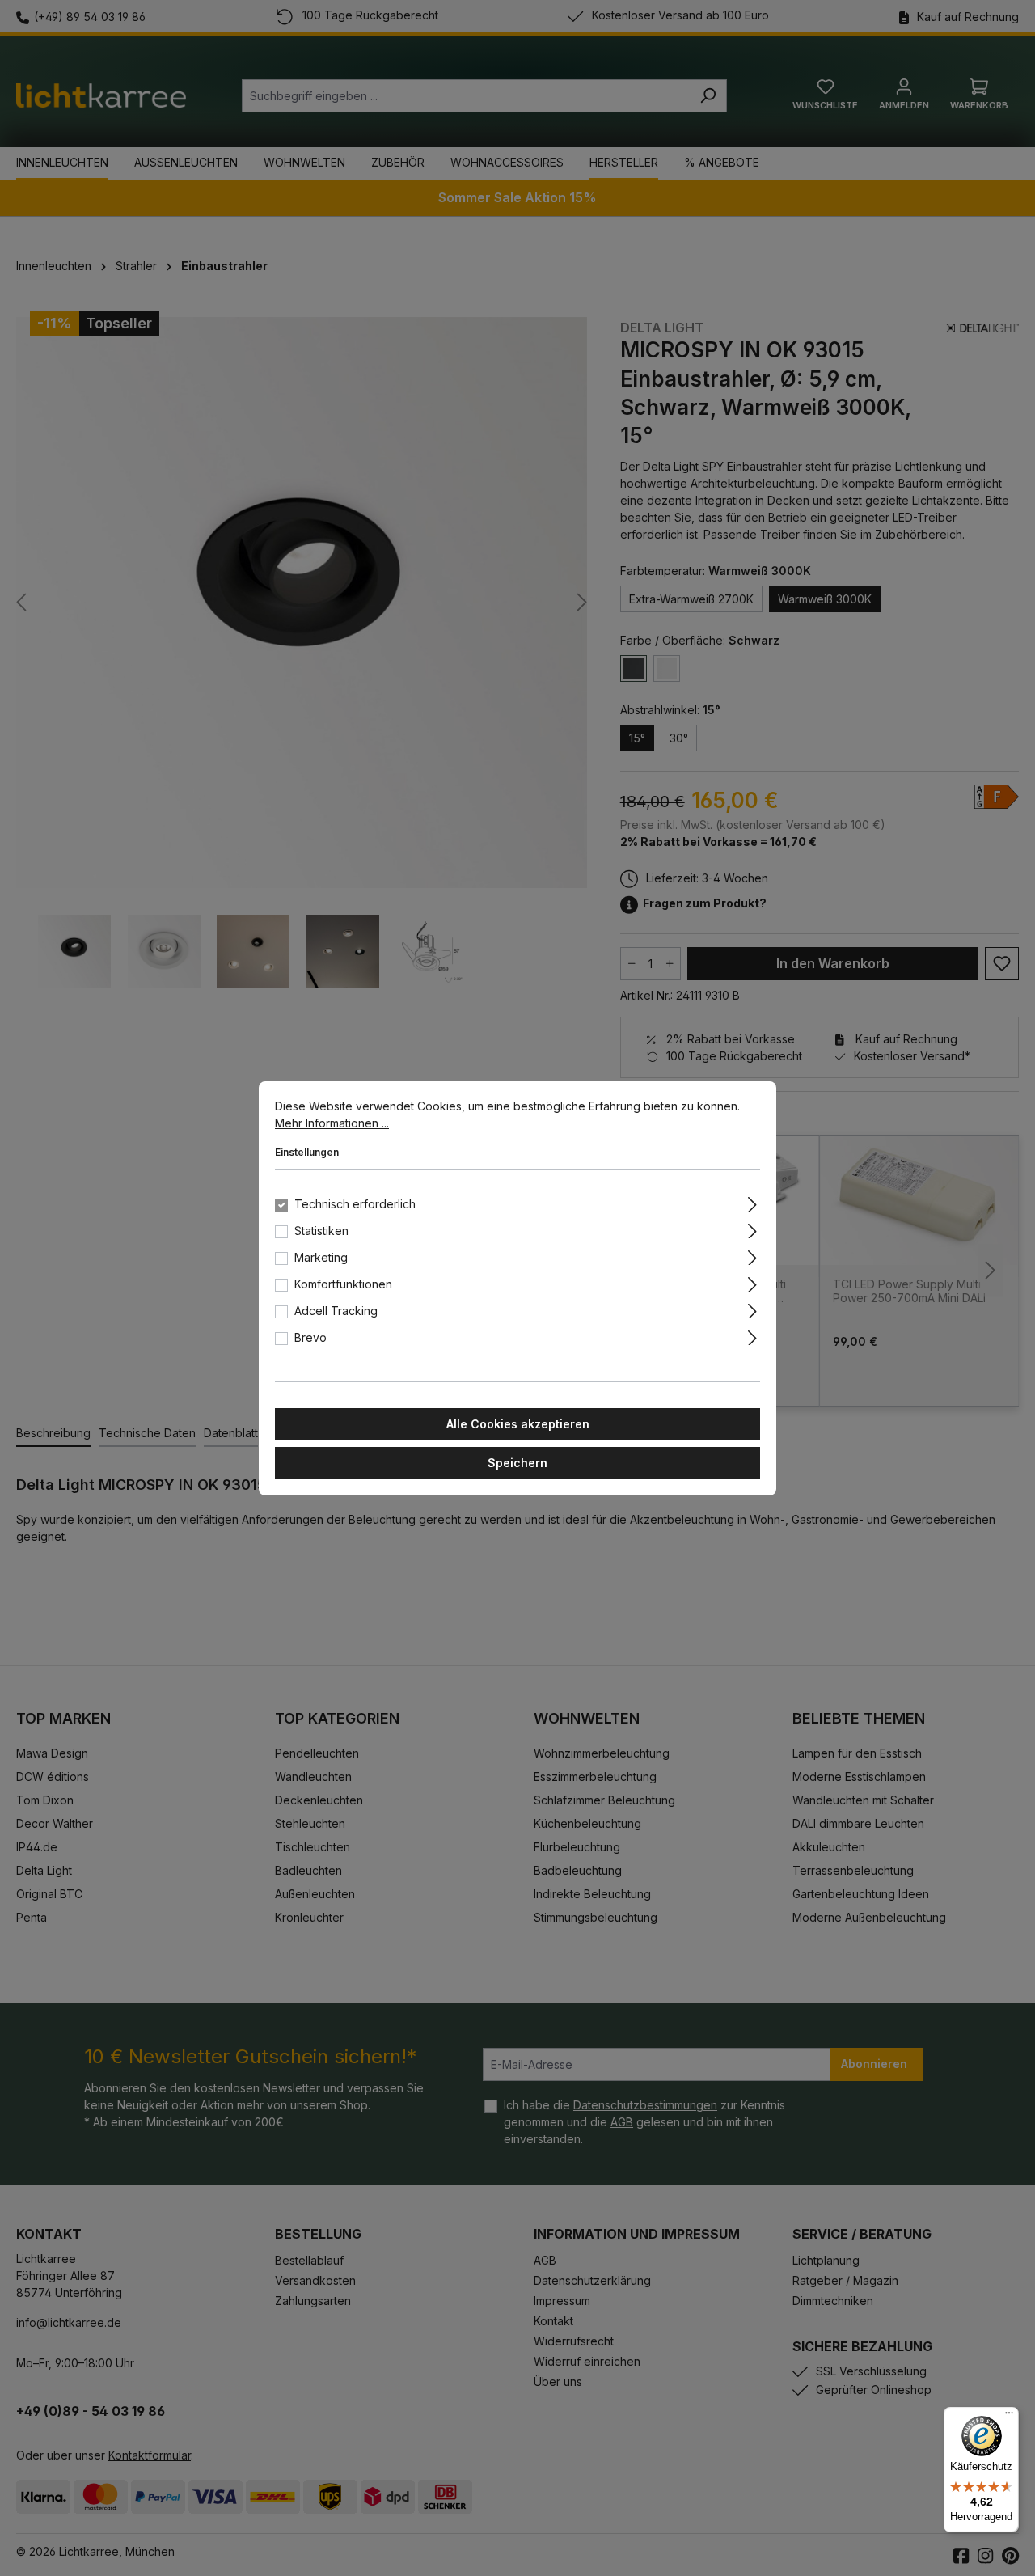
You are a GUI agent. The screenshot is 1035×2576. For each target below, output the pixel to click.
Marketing (321, 1257)
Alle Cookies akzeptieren (518, 1424)
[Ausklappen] (752, 1202)
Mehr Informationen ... (332, 1123)
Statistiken (321, 1231)
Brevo (310, 1337)
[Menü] (1009, 2417)
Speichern (517, 1463)
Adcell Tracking (336, 1311)
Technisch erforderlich (355, 1204)
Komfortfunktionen (343, 1284)
